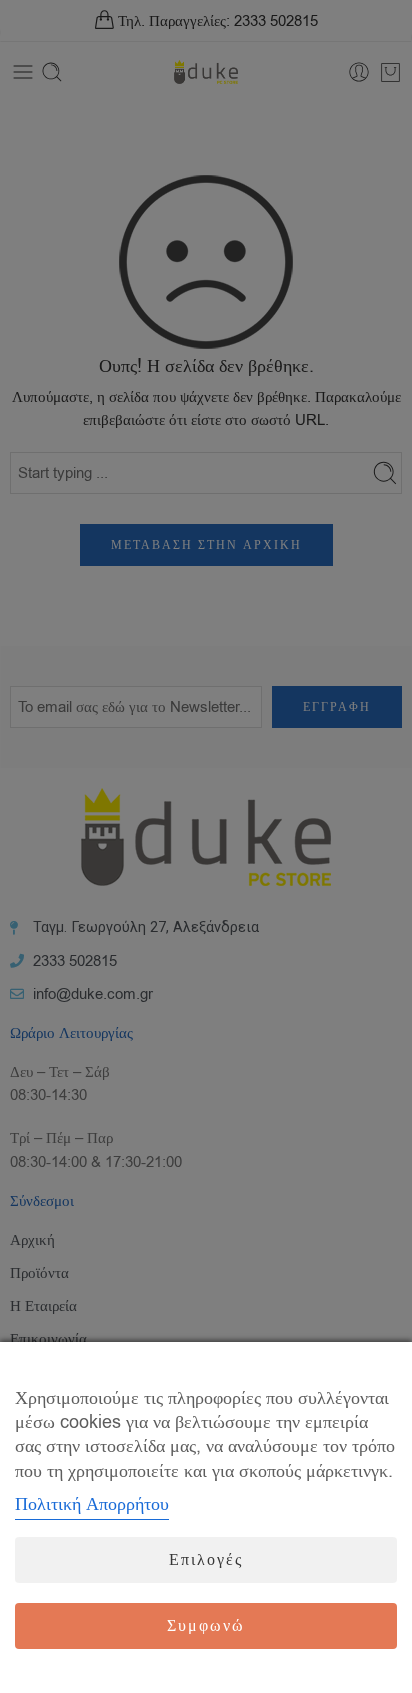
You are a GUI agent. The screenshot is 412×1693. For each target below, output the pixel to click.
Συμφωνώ (206, 1626)
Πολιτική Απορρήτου (92, 1504)
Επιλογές (206, 1560)
